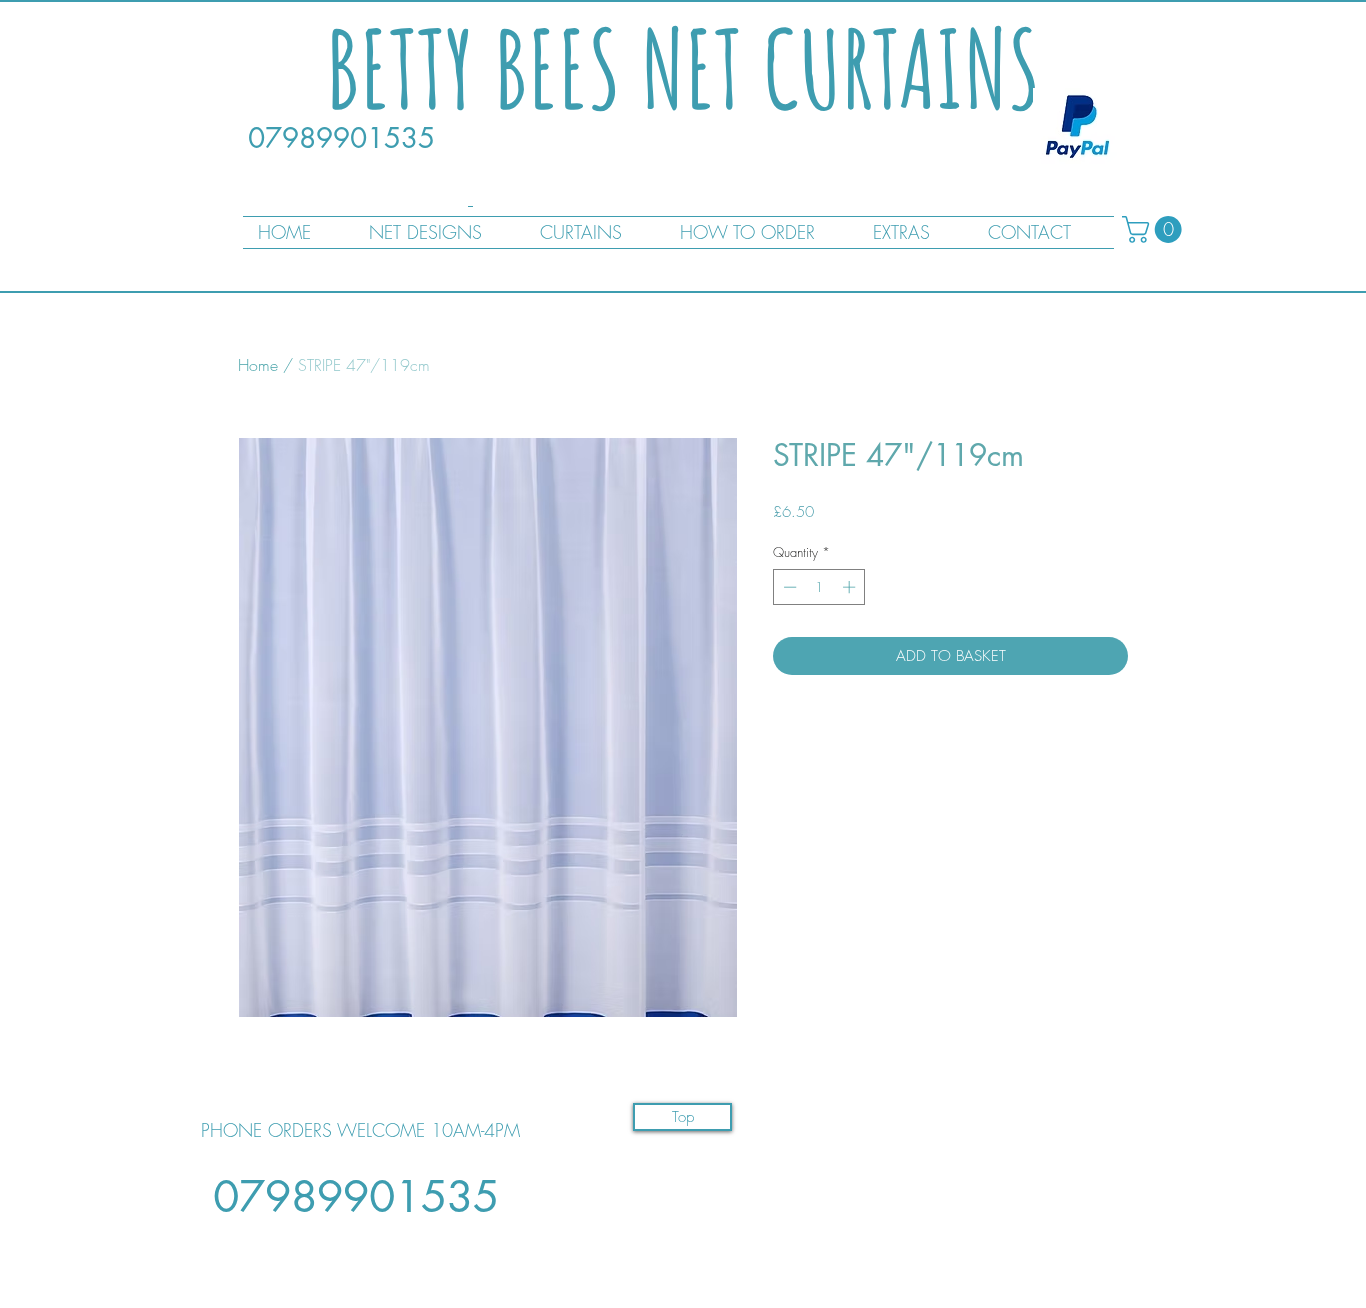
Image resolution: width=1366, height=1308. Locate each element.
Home (258, 365)
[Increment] (851, 587)
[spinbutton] (819, 587)
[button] (1155, 229)
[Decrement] (788, 587)
